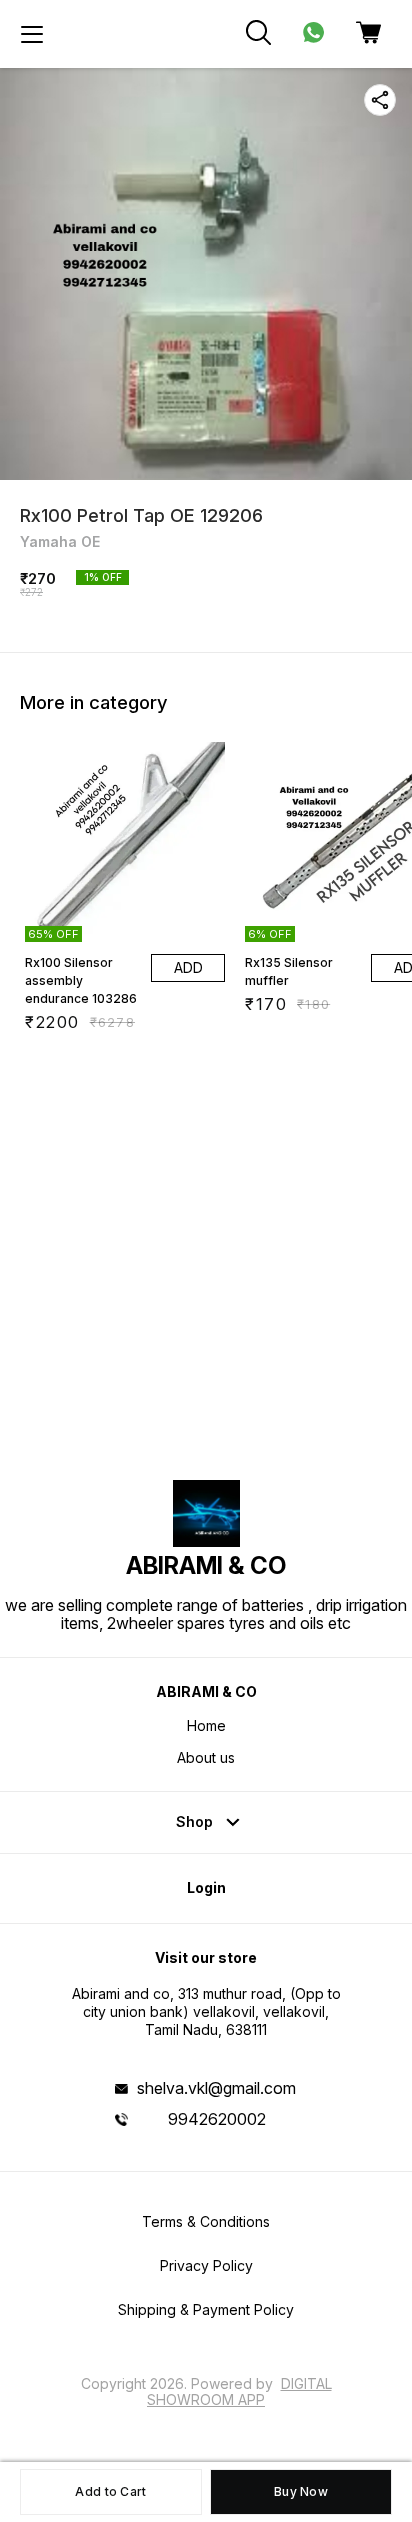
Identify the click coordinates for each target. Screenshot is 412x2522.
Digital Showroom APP (239, 2391)
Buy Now (301, 2491)
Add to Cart (110, 2491)
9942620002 (217, 2119)
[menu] (32, 34)
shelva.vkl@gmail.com (216, 2088)
